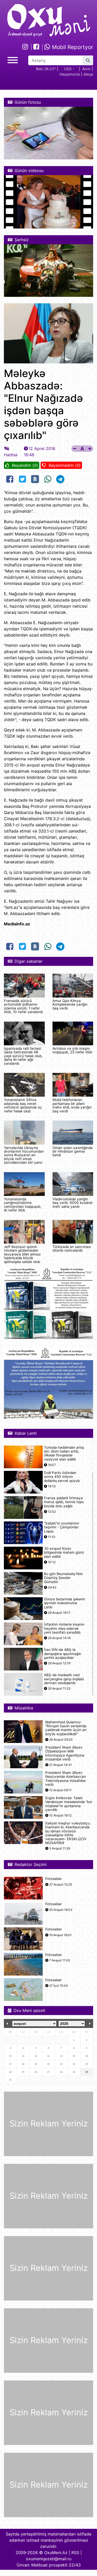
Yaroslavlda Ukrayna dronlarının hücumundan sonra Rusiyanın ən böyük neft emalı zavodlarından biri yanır (24, 1155)
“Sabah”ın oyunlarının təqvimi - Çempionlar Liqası (62, 1527)
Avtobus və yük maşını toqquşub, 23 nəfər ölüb (72, 1050)
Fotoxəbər (54, 1879)
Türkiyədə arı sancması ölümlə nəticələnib (72, 1249)
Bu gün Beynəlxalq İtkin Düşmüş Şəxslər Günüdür (63, 1578)
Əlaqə (88, 74)
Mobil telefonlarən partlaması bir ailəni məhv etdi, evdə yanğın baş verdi (72, 1105)
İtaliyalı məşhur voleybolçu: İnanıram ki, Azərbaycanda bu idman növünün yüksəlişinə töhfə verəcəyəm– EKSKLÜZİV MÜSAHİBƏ (68, 1833)
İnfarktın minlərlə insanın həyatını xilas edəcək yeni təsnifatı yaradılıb (64, 1628)
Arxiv (87, 69)
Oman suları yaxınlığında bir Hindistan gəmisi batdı (73, 1151)
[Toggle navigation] (13, 59)
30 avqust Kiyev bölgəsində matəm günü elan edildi (64, 1552)
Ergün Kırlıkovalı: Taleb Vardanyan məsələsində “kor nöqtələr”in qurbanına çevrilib (69, 1804)
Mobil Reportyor (72, 47)
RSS (75, 2553)
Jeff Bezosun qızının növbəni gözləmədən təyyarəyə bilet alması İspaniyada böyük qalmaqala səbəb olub (22, 1254)
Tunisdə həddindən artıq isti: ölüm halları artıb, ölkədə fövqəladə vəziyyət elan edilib (64, 1453)
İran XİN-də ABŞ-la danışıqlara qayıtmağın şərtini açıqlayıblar (63, 1654)
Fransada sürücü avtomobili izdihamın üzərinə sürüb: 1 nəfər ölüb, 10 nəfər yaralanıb (23, 1006)
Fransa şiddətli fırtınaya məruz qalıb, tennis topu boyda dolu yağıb (64, 1502)
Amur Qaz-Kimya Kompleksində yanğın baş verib (70, 1004)
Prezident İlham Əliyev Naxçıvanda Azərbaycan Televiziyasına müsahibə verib (66, 1779)
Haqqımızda (70, 74)
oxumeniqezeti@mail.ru (49, 2559)
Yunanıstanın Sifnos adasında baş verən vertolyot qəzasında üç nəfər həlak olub (23, 1105)
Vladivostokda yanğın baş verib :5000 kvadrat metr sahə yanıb (73, 1203)
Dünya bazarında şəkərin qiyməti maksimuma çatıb (65, 1603)
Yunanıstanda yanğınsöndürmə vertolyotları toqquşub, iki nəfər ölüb (23, 1205)
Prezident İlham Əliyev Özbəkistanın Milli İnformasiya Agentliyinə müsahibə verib (65, 1753)
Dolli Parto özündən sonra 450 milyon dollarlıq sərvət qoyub (62, 1477)
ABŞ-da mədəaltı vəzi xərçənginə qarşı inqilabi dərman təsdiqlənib (64, 1679)
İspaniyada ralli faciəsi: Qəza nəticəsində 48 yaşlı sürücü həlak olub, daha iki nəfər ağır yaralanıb (23, 1056)
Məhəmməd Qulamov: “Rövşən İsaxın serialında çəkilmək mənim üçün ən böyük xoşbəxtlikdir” (66, 1728)
